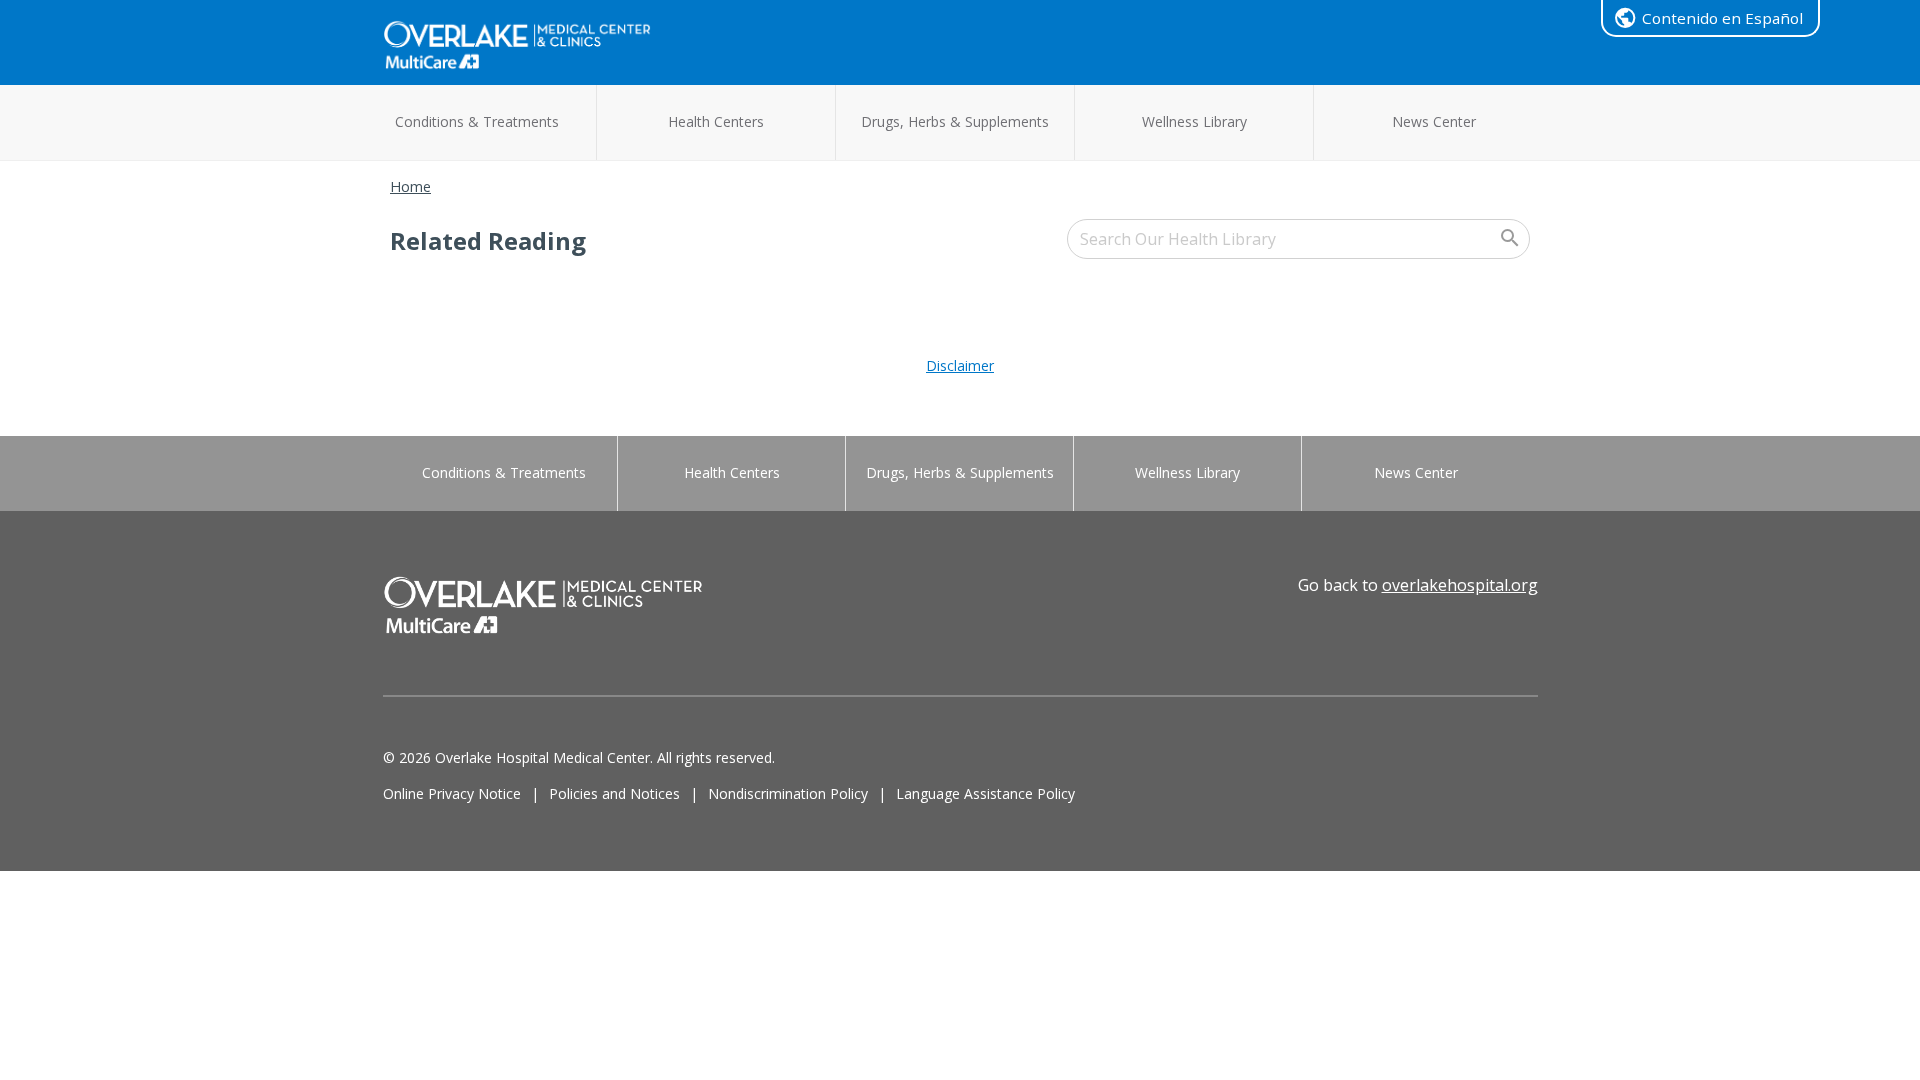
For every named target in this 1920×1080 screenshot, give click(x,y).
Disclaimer (960, 365)
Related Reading (488, 240)
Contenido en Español (1722, 18)
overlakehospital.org (1460, 585)
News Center (1434, 121)
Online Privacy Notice (452, 793)
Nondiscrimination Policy (788, 793)
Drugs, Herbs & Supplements (955, 121)
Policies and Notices (614, 793)
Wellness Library (1194, 121)
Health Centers (716, 121)
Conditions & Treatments (477, 121)
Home (410, 186)
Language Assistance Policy (985, 793)
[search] (1298, 239)
